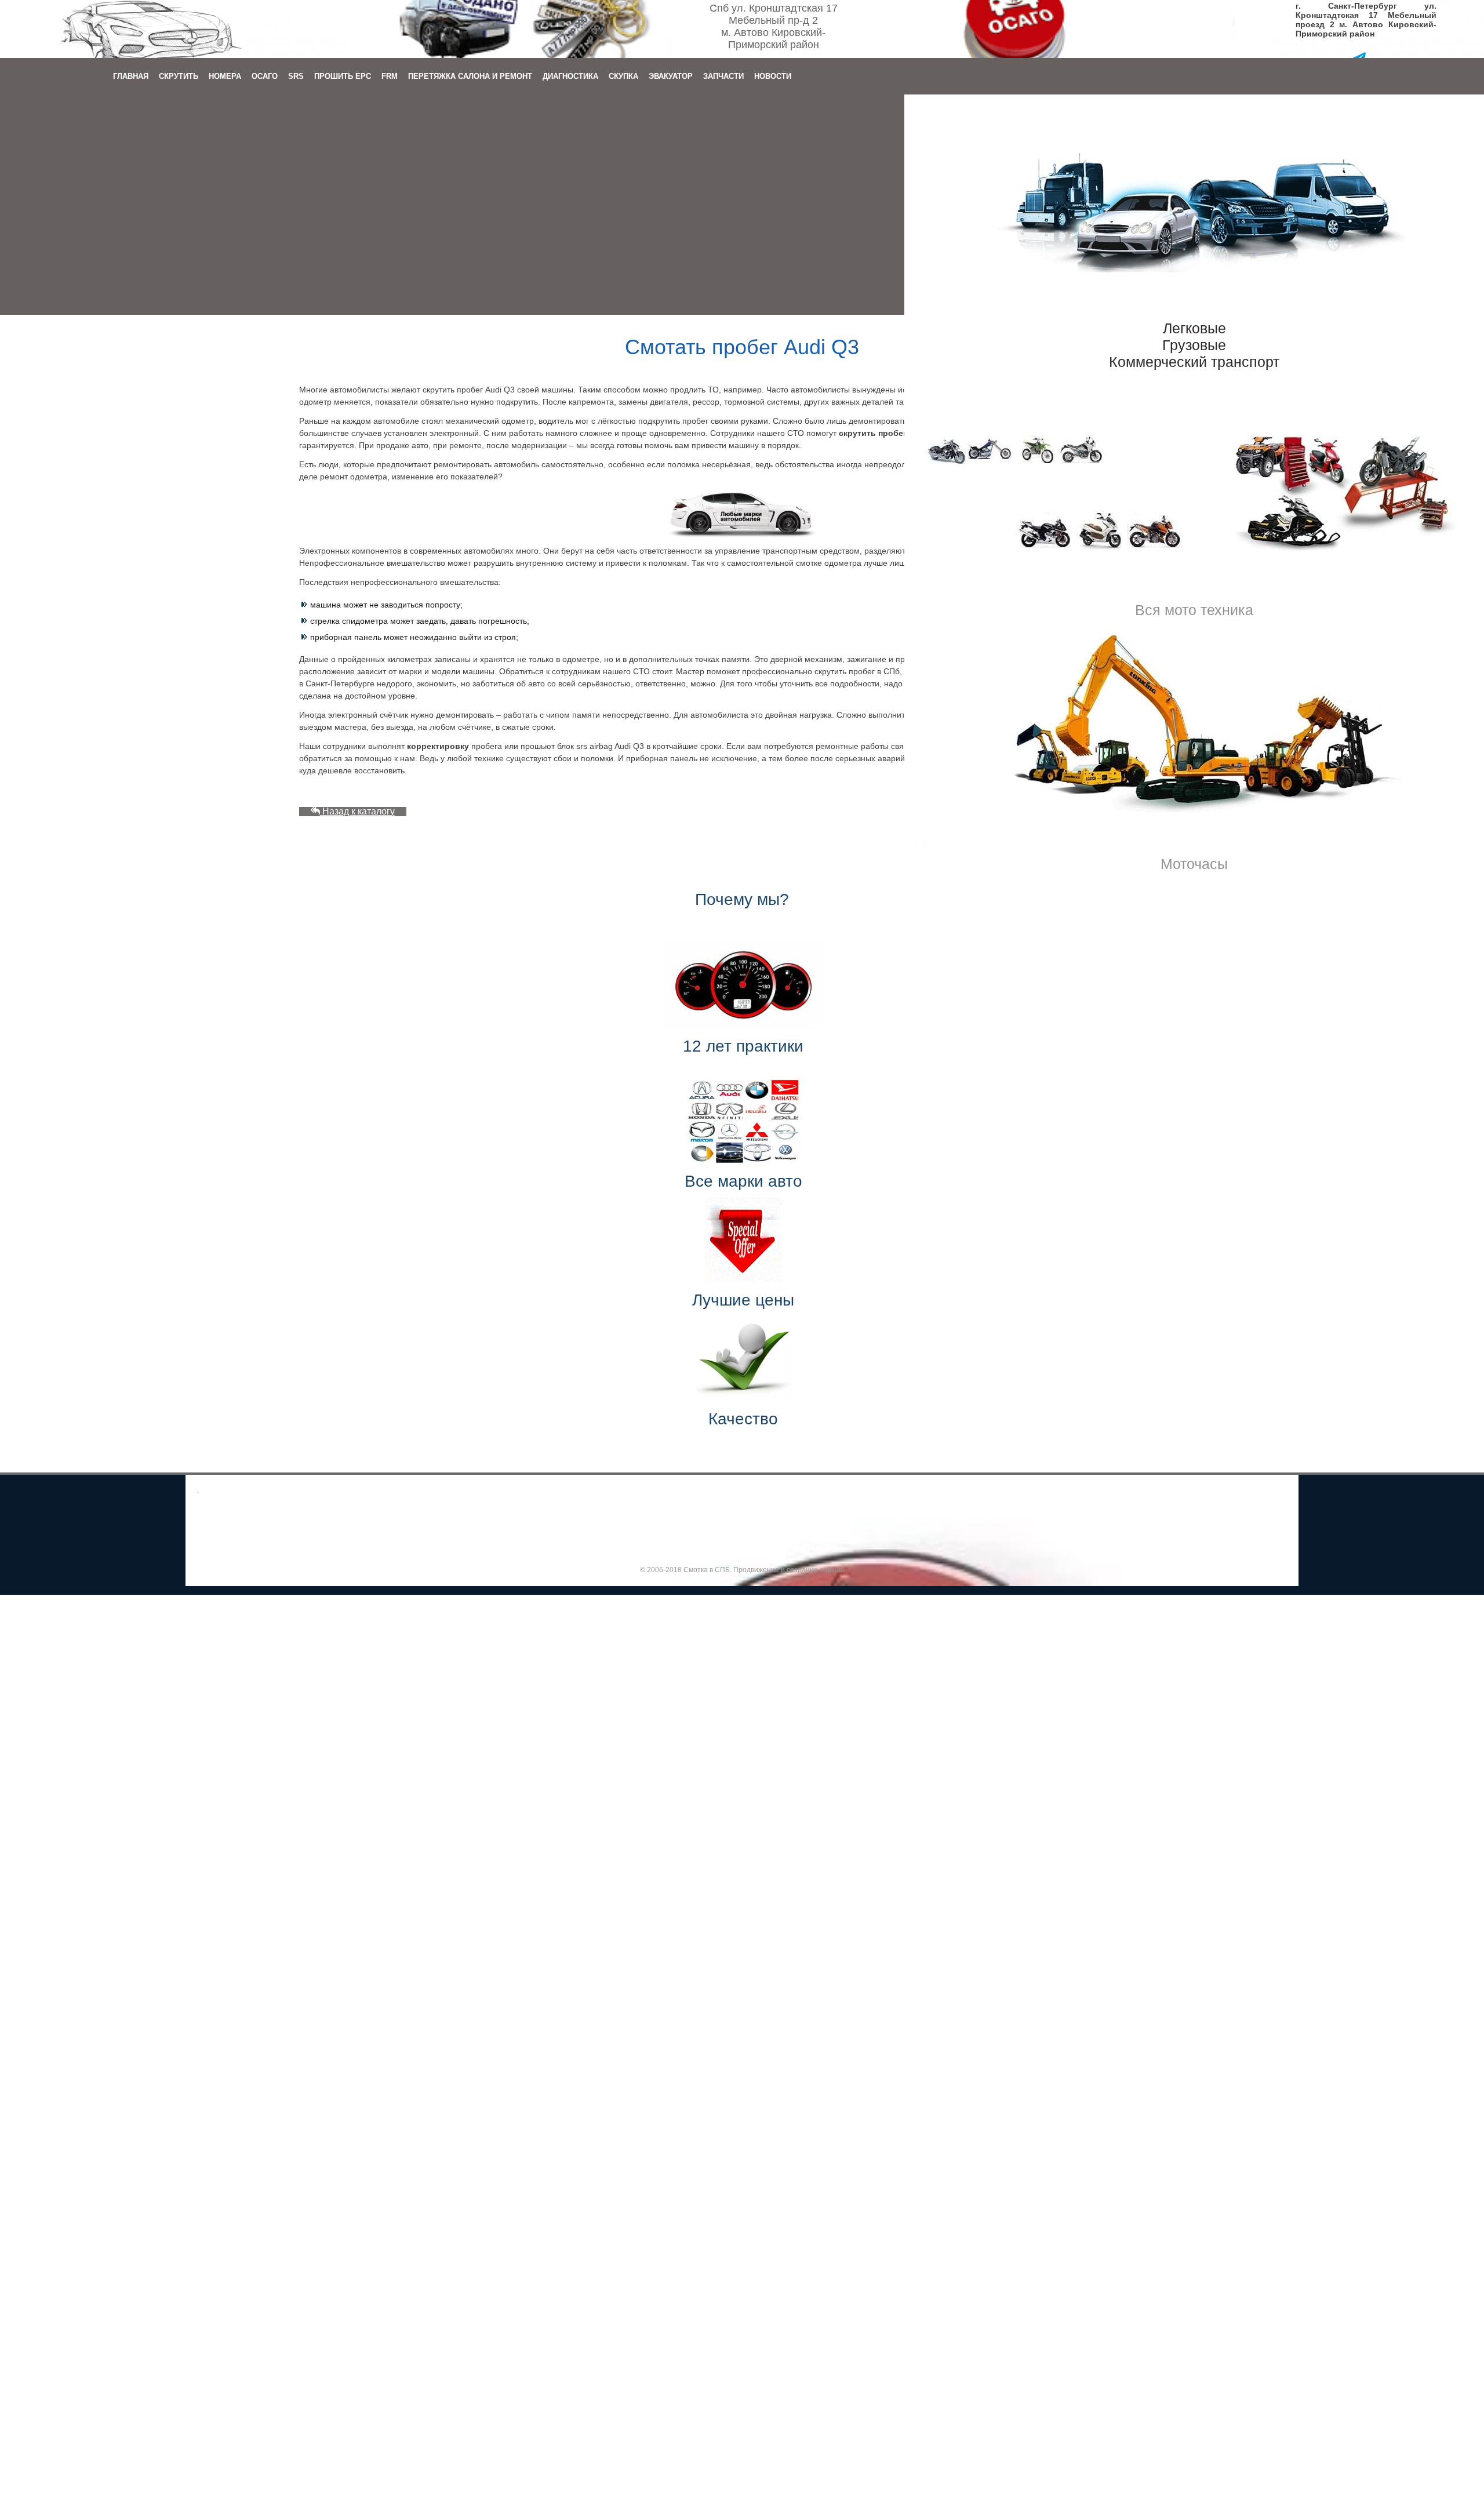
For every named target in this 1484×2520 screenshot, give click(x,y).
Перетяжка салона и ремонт (470, 76)
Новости (773, 76)
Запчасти (723, 76)
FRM (390, 76)
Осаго (265, 76)
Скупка (623, 76)
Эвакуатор (671, 76)
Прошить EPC (343, 76)
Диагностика (570, 76)
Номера (225, 76)
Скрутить (179, 76)
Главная (131, 76)
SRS (296, 76)
